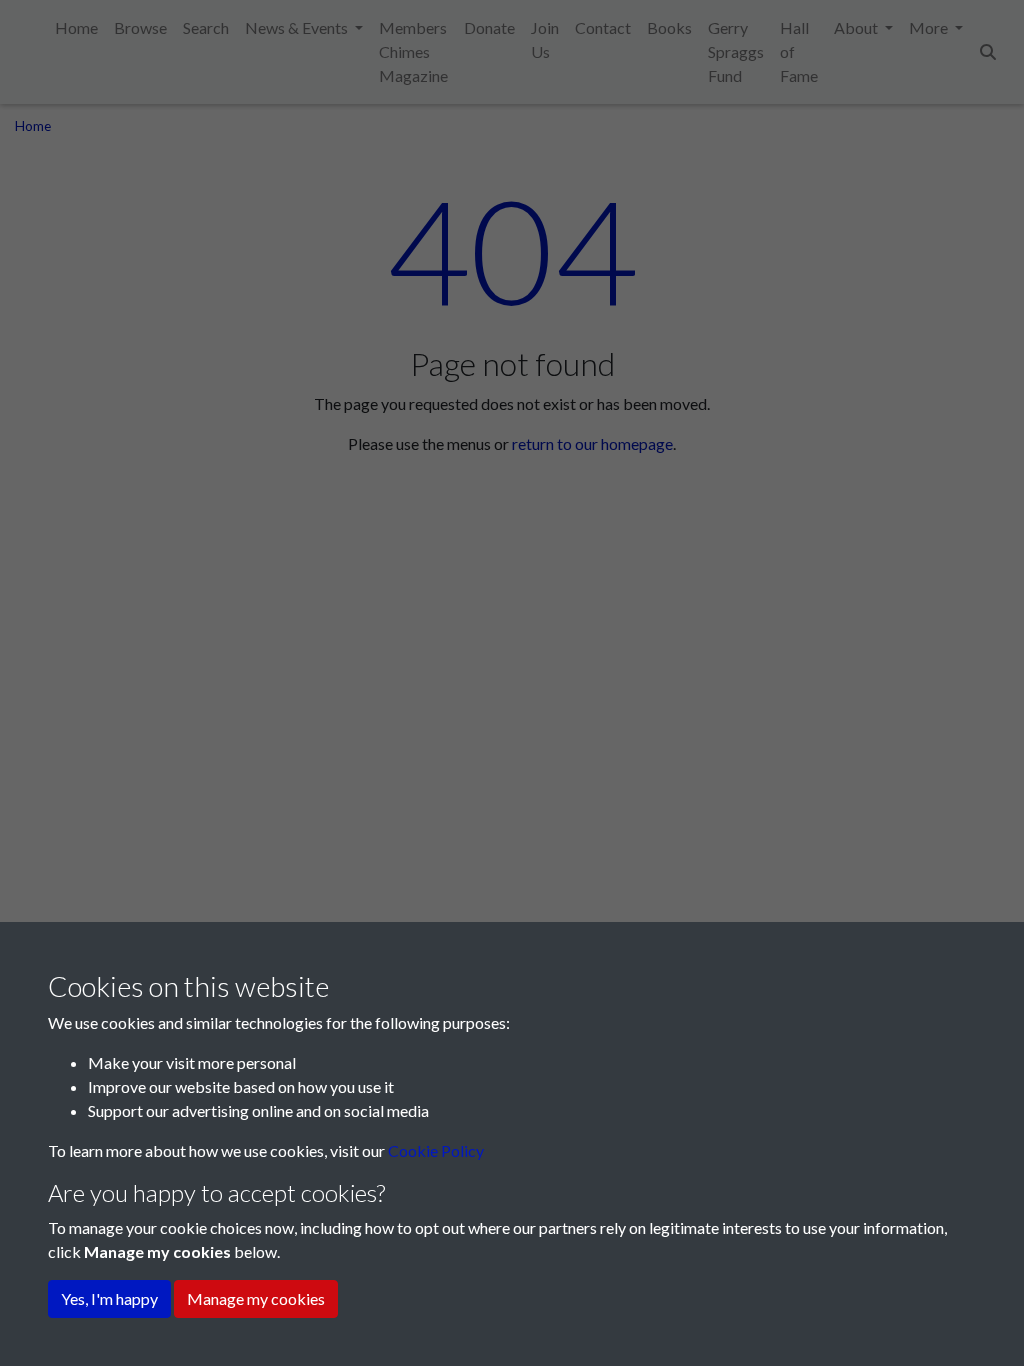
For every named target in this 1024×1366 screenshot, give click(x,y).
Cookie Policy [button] (436, 1150)
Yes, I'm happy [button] (109, 1298)
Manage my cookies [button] (256, 1298)
